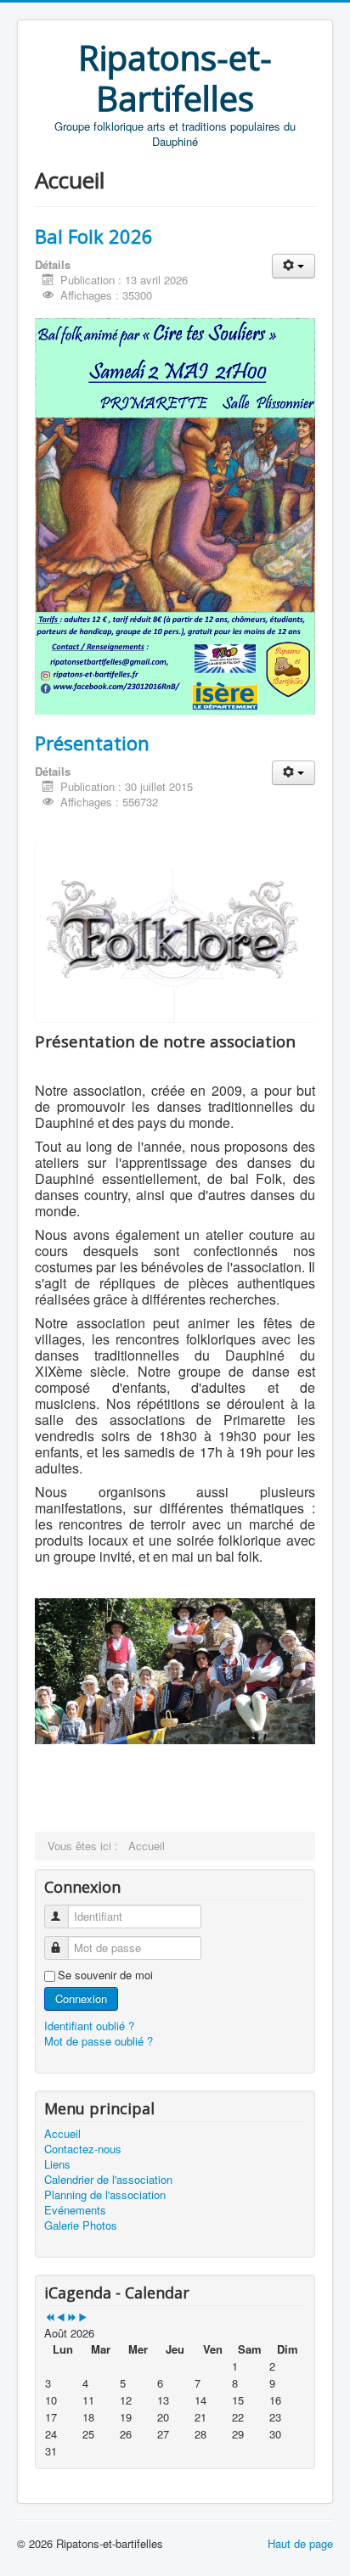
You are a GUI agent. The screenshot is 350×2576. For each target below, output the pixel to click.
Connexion (81, 1998)
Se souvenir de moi (105, 1975)
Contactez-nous (83, 2149)
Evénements (75, 2210)
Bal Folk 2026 (94, 236)
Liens (57, 2164)
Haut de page (300, 2543)
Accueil (62, 2134)
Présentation (92, 743)
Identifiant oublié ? (89, 2026)
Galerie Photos (81, 2225)
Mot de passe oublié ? (99, 2041)
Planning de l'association (105, 2195)
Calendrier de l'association (108, 2180)
